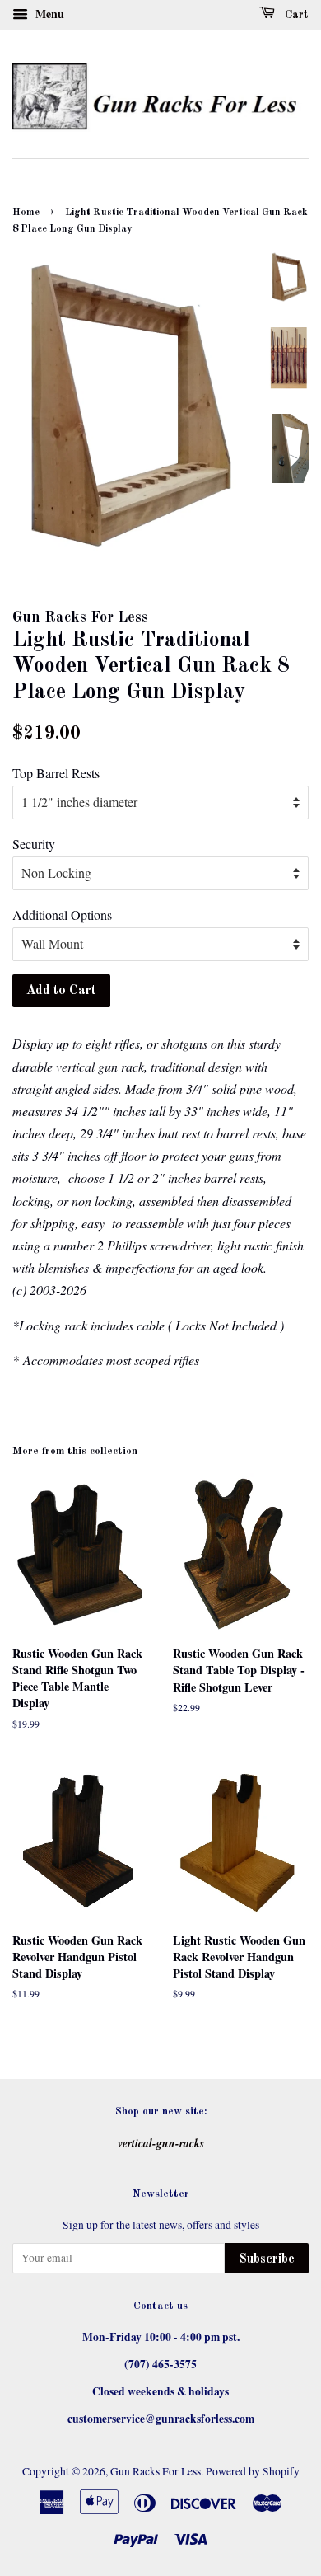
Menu (48, 14)
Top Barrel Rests (56, 773)
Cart (295, 15)
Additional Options (62, 915)
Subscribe (267, 2259)
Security (34, 844)
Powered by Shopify (253, 2471)
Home (26, 213)
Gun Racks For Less (156, 2471)
